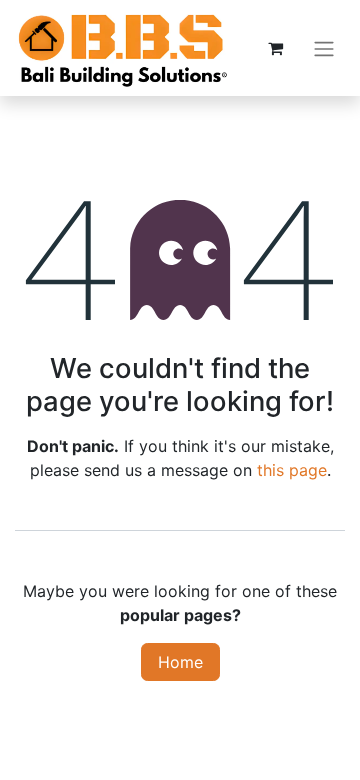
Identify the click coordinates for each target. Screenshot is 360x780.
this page (292, 470)
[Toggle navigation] (324, 48)
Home (180, 662)
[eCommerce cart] (275, 48)
